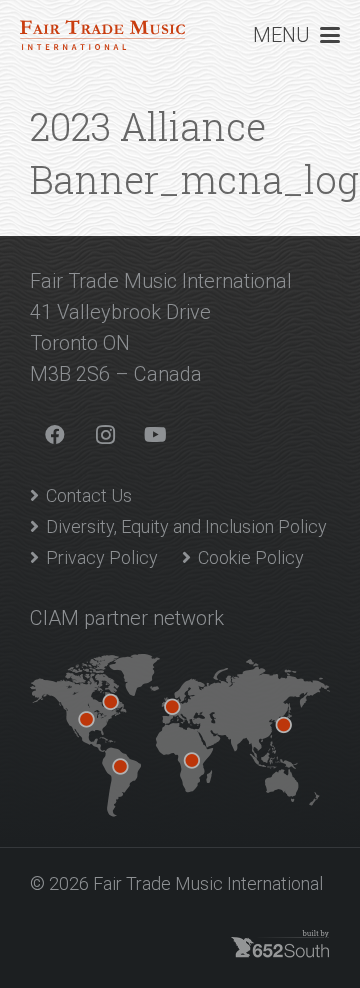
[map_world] (180, 735)
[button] (296, 35)
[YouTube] (155, 435)
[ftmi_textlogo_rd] (102, 35)
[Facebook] (55, 435)
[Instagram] (105, 435)
